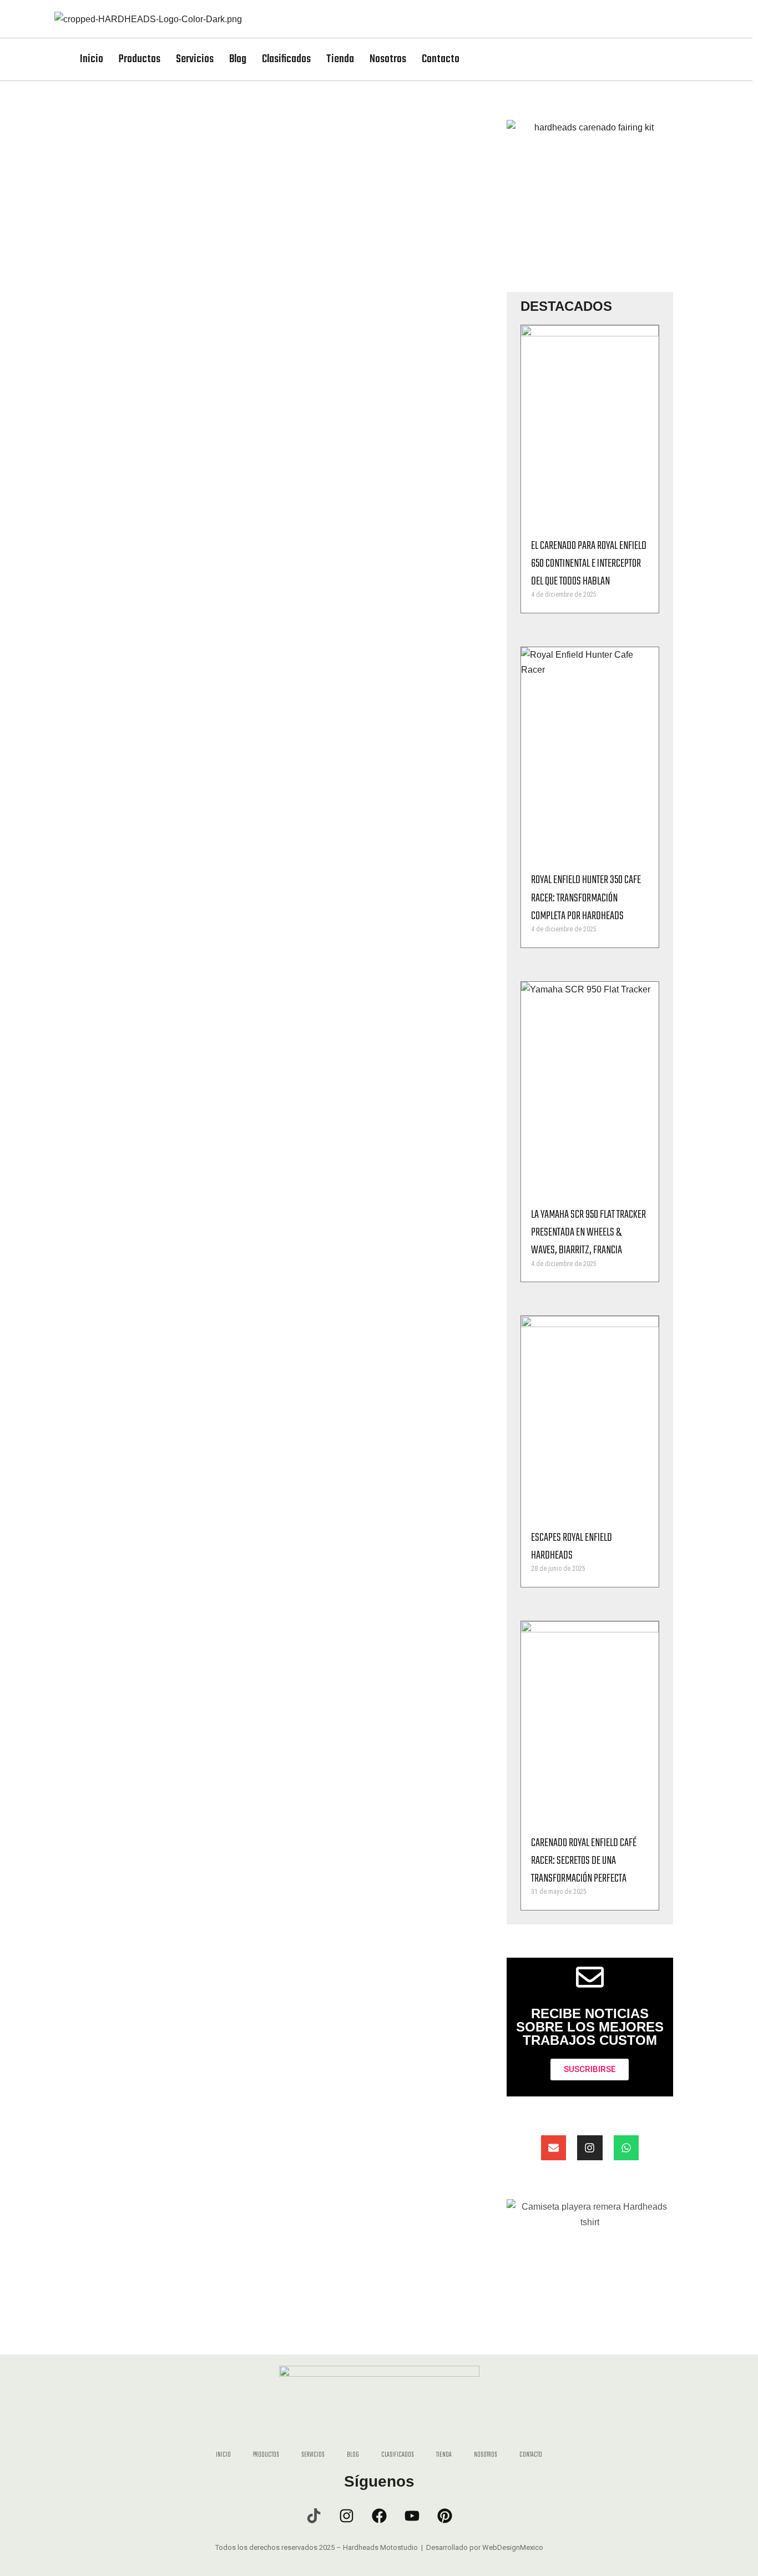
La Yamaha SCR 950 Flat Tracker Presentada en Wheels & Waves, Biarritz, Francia (588, 1232)
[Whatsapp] (626, 2148)
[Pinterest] (444, 2515)
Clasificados (286, 59)
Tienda (340, 59)
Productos (140, 59)
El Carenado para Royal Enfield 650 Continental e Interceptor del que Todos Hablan (589, 564)
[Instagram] (590, 2148)
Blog (238, 59)
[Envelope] (554, 2148)
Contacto (441, 59)
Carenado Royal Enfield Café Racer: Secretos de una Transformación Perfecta (584, 1861)
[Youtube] (412, 2515)
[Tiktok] (314, 2515)
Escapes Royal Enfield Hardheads (572, 1547)
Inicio (92, 59)
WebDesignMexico (513, 2547)
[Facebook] (379, 2515)
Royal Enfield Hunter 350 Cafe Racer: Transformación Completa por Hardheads (586, 898)
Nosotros (388, 59)
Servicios (195, 59)
